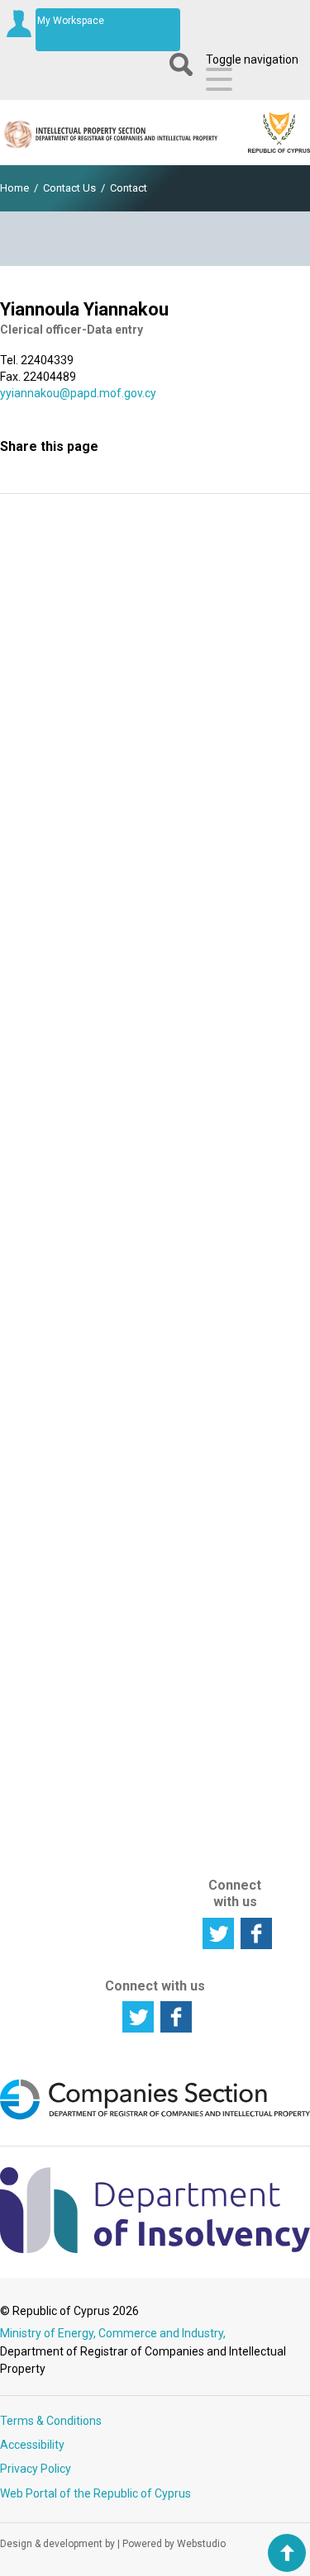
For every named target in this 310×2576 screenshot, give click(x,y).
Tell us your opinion (155, 901)
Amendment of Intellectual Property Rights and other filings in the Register (148, 1481)
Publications (241, 1278)
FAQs (223, 1370)
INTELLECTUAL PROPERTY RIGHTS (155, 1013)
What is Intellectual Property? (49, 1438)
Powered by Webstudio (174, 2544)
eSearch (231, 1039)
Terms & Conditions (51, 2421)
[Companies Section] (155, 2117)
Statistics (234, 1238)
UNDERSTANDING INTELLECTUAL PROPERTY (69, 1381)
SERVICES (137, 1276)
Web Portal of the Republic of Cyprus (95, 2493)
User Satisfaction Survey (155, 790)
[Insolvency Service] (155, 2249)
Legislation (237, 1198)
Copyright (140, 1229)
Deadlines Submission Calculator (240, 1403)
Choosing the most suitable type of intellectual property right (49, 1557)
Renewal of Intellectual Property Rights (145, 1395)
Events (227, 1258)
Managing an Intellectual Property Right (49, 1216)
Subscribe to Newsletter (155, 680)
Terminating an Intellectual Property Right (52, 1288)
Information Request (155, 569)
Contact (129, 188)
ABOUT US (233, 1760)
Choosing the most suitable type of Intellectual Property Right (143, 1097)
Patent (133, 1156)
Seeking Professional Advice (54, 1702)
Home (14, 188)
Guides (227, 1297)
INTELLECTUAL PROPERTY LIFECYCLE (61, 1013)
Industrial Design (139, 1203)
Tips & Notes (225, 1344)
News (224, 1218)
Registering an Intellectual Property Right (50, 1143)
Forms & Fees (231, 1152)
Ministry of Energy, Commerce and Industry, (113, 2333)
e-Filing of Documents (239, 1065)
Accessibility (32, 2445)
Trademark (144, 1176)
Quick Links (238, 1317)
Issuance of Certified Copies (145, 1560)
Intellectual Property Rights (49, 1484)
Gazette (230, 1179)
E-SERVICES (231, 1004)
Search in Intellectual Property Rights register (49, 1643)
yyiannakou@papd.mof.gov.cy (78, 393)
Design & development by (57, 2544)
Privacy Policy (36, 2469)
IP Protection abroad (48, 1748)
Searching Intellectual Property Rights (49, 1077)
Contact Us (69, 188)
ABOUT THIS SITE (232, 1823)
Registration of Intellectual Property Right (147, 1329)
